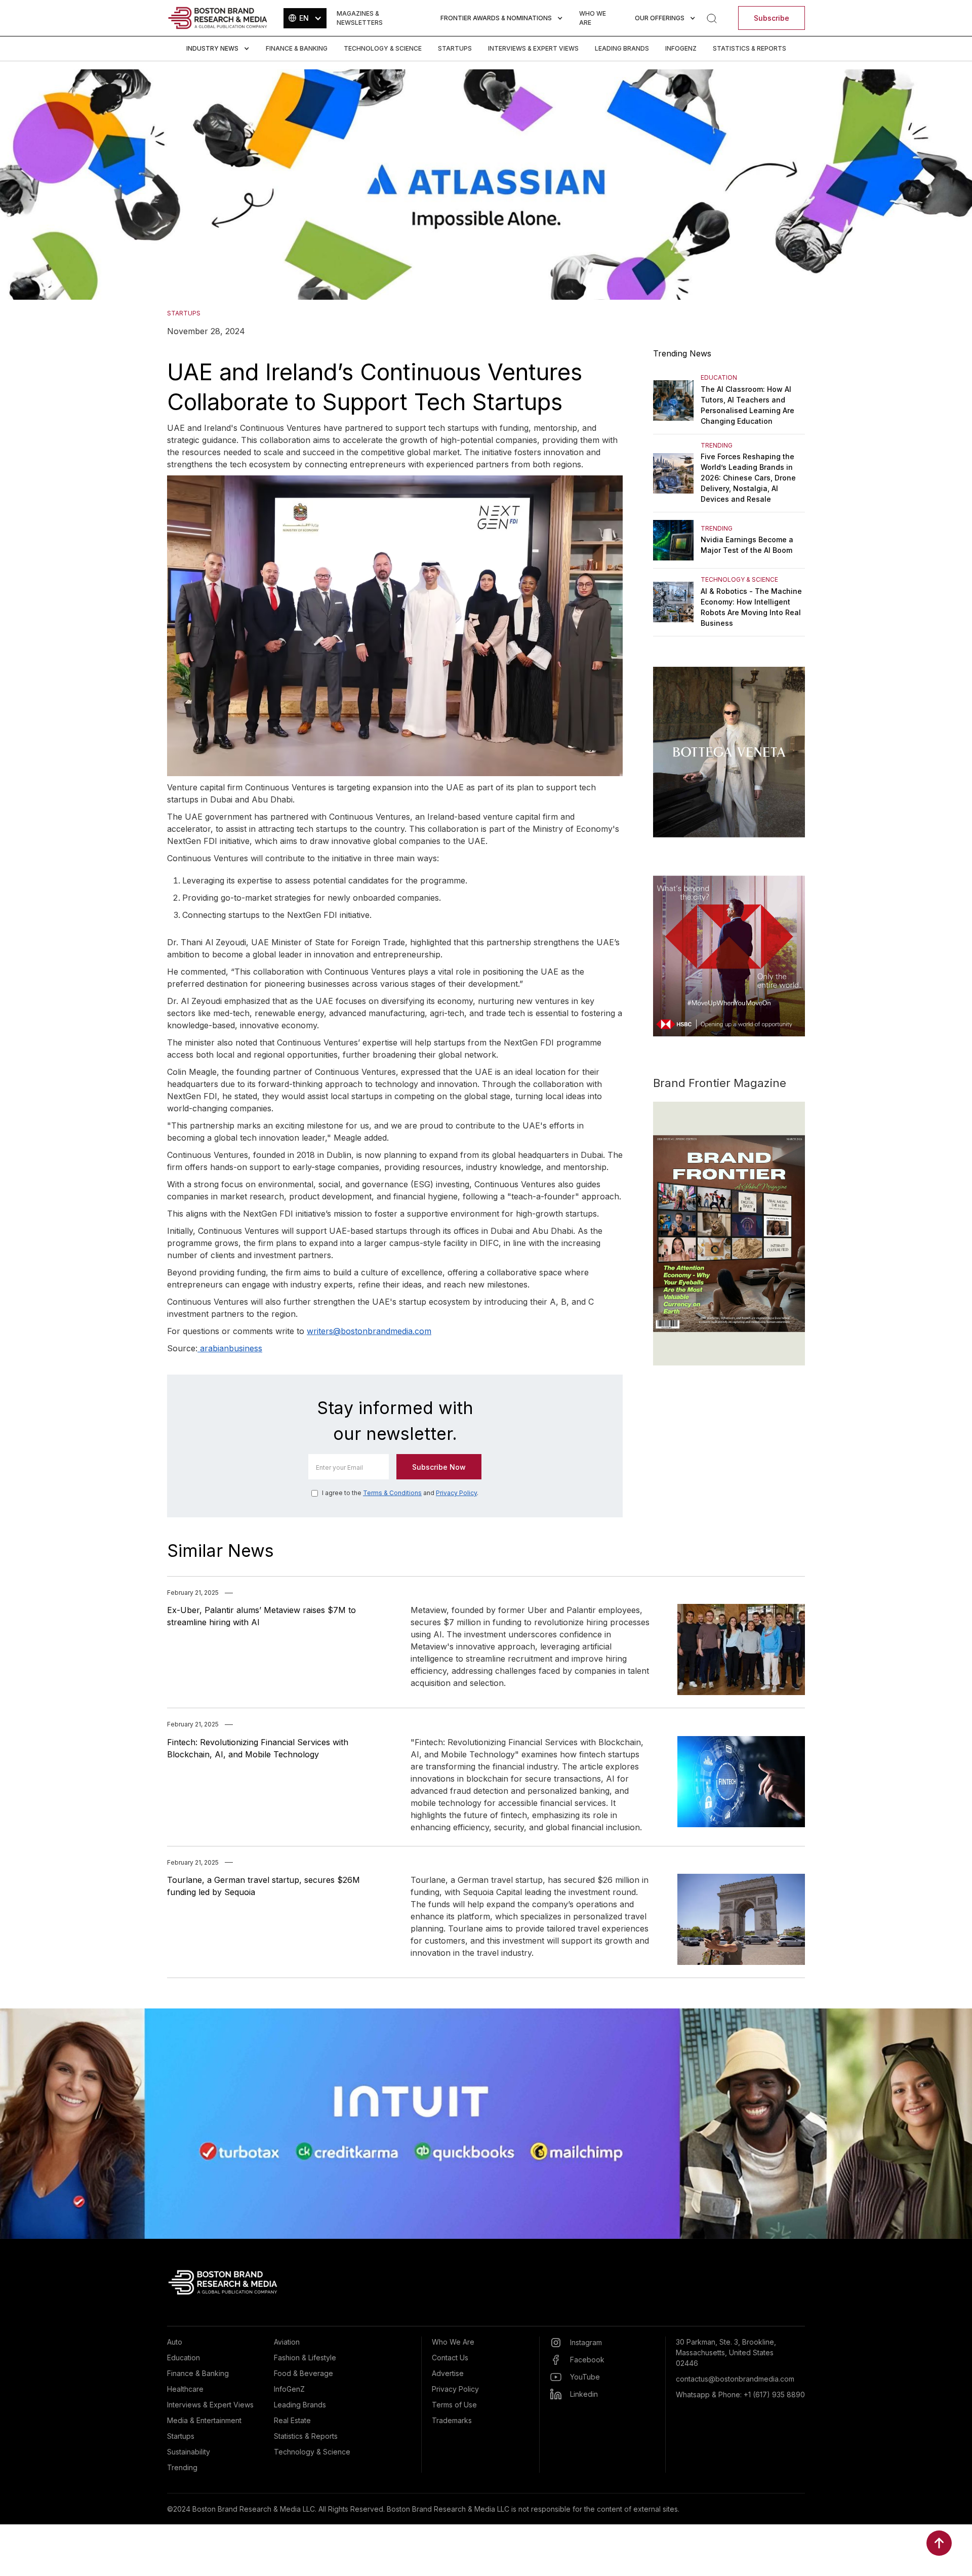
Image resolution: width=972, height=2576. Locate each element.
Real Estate (292, 2420)
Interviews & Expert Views (533, 48)
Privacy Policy (456, 1493)
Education (184, 2358)
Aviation (287, 2342)
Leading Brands (622, 48)
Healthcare (185, 2389)
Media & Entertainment (204, 2420)
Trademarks (452, 2420)
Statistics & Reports (750, 48)
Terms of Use (454, 2405)
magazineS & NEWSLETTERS (360, 18)
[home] (218, 18)
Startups (455, 48)
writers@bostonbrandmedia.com (369, 1331)
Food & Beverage (303, 2373)
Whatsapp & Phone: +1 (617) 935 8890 (740, 2394)
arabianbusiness (230, 1348)
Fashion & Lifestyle (305, 2358)
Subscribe (772, 18)
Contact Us (450, 2358)
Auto (175, 2342)
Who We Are (453, 2342)
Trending (182, 2467)
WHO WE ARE (593, 18)
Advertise (448, 2373)
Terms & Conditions (392, 1493)
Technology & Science (383, 48)
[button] (305, 18)
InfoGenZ (681, 48)
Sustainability (189, 2452)
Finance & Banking (297, 48)
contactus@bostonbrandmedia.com (735, 2379)
